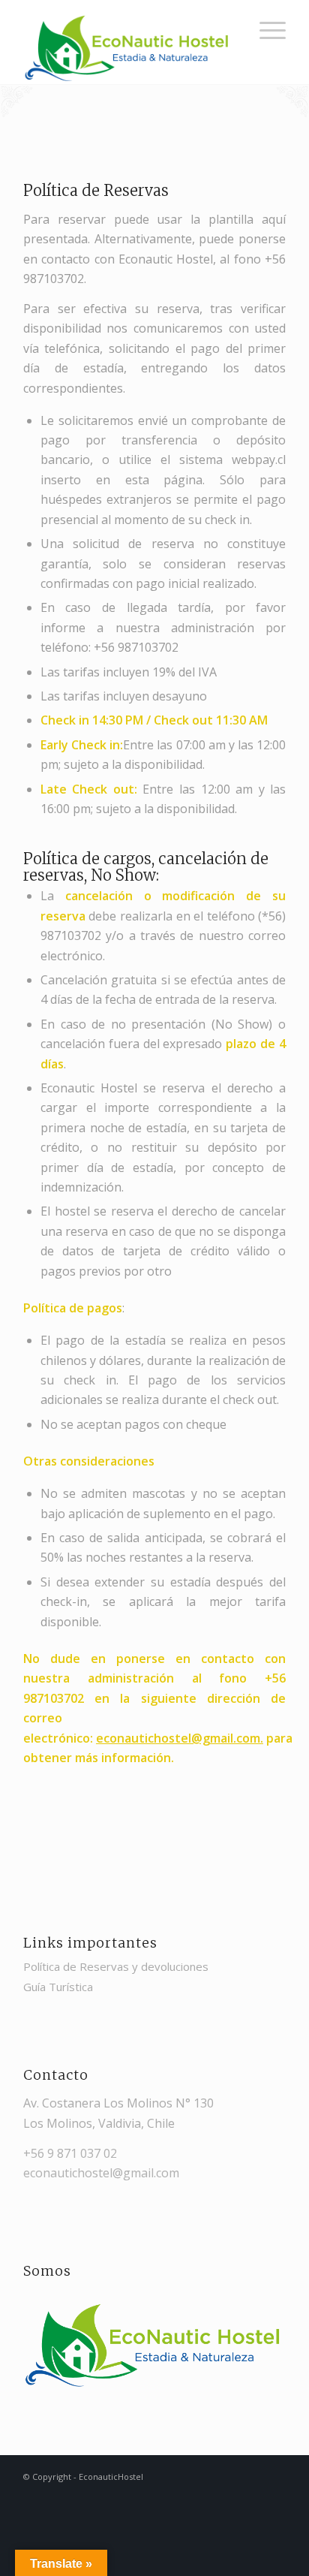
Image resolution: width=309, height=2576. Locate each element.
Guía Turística (58, 1987)
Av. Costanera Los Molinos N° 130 (118, 2103)
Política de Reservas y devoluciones (116, 1966)
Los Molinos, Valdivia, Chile (99, 2123)
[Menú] (265, 30)
